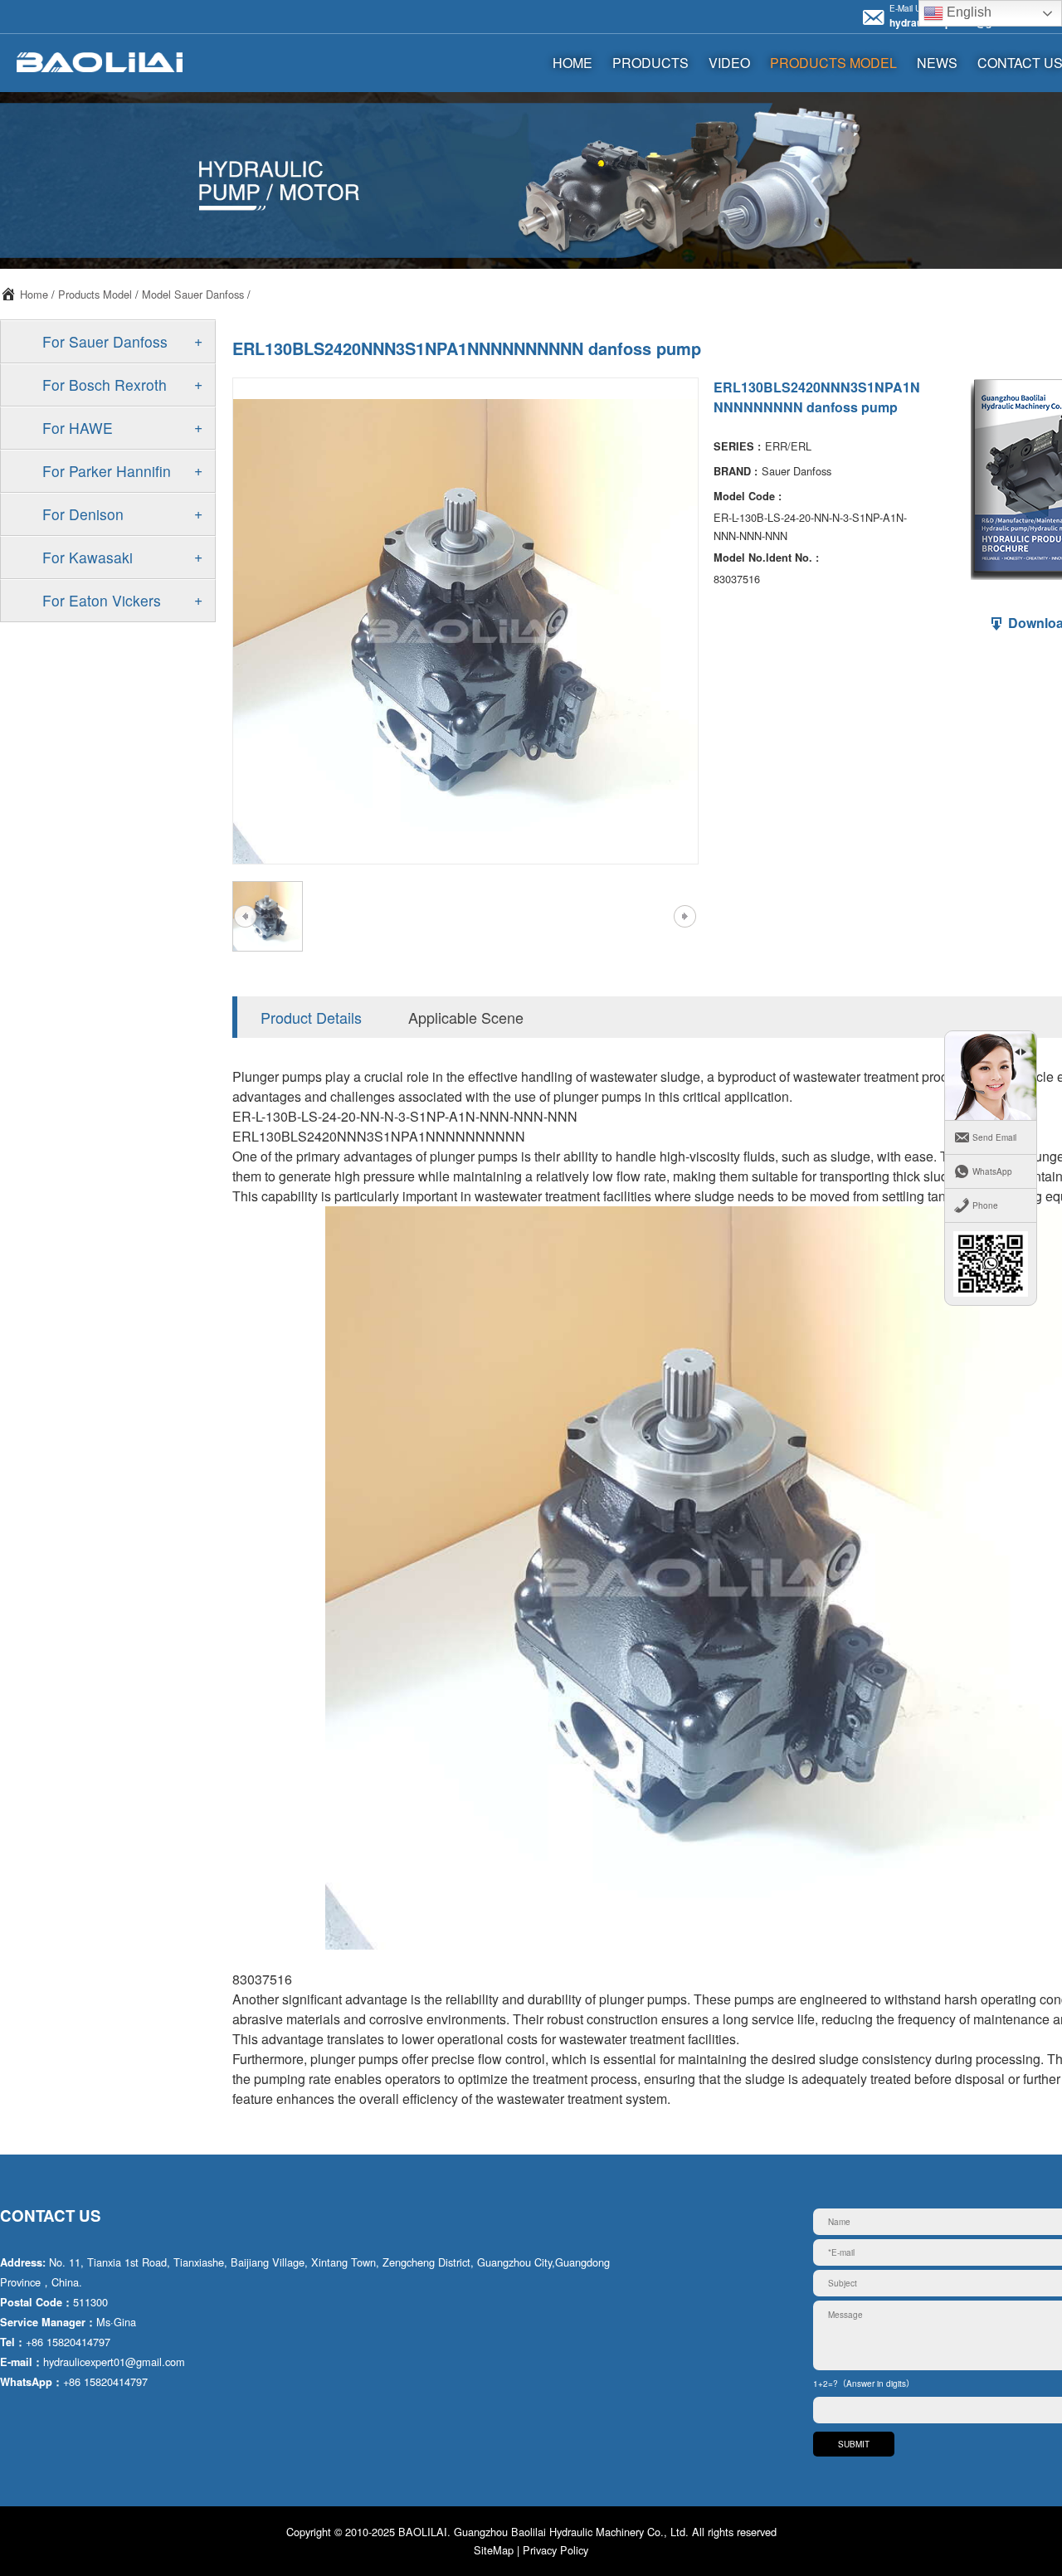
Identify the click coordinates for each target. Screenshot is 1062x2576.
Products (650, 63)
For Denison (83, 514)
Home (34, 294)
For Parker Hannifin (107, 471)
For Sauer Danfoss (105, 341)
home (572, 63)
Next (684, 917)
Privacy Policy (555, 2550)
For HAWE (78, 428)
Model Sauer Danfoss (193, 294)
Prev (245, 917)
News (937, 63)
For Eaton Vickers (102, 600)
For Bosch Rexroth (105, 385)
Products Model (833, 63)
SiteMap (494, 2550)
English (967, 12)
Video (729, 63)
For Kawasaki (88, 557)
